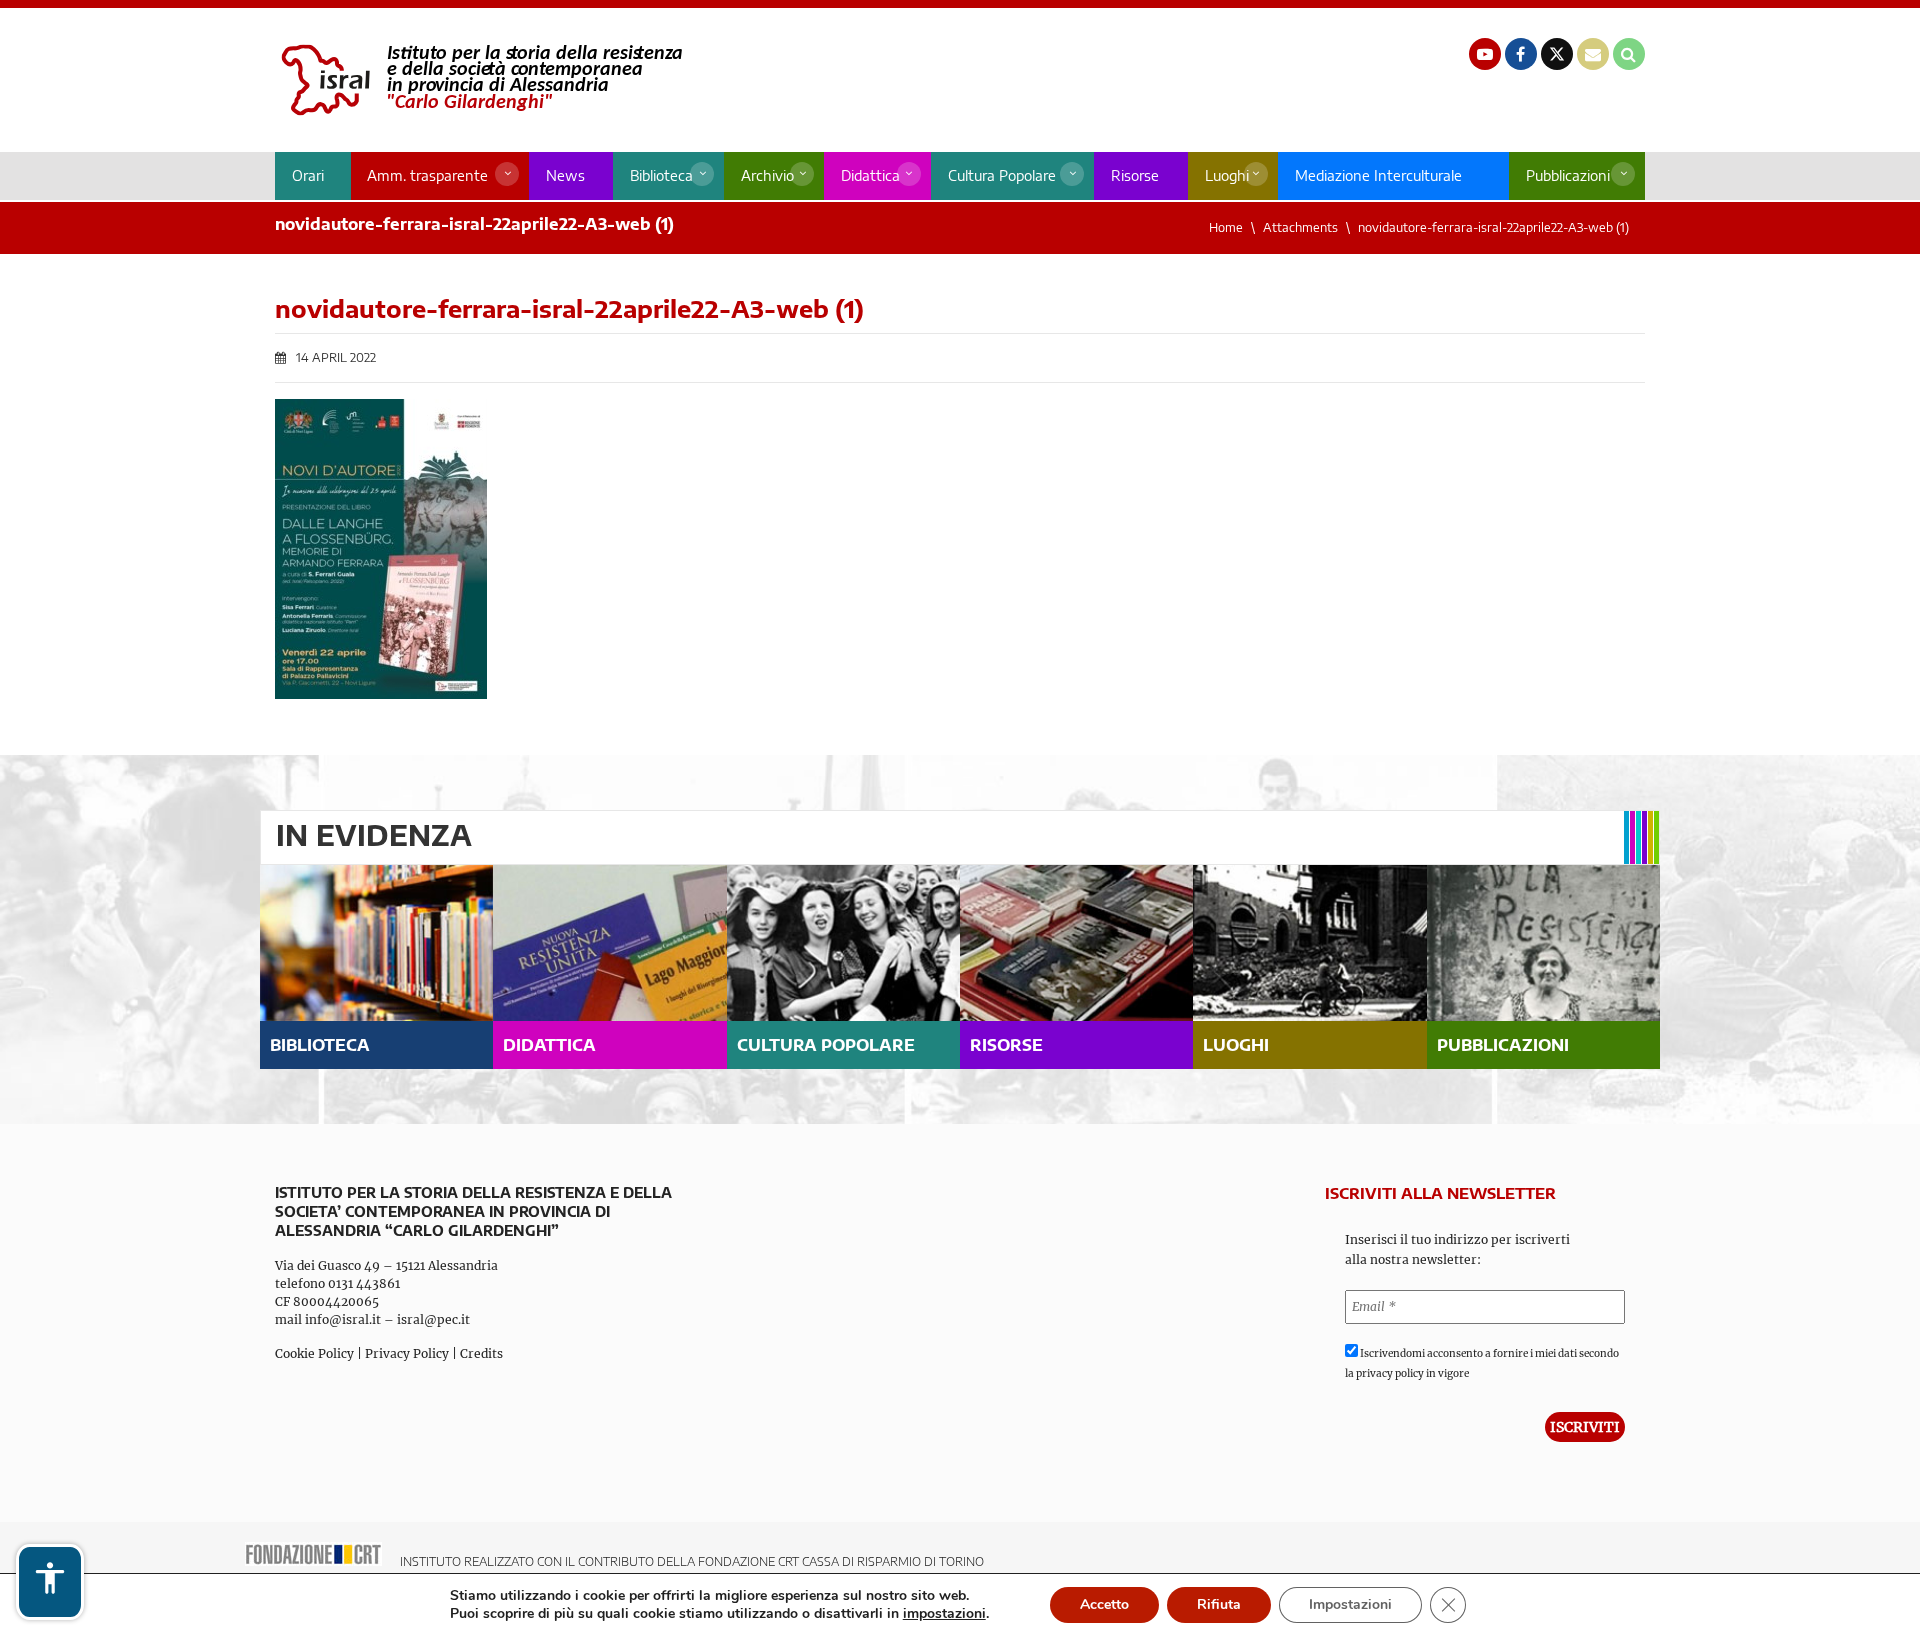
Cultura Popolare (1002, 175)
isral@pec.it (433, 1319)
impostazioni (944, 1614)
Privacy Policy (407, 1353)
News (565, 175)
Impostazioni (1350, 1604)
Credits (481, 1353)
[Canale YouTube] (1485, 54)
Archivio (767, 175)
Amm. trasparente (427, 175)
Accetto (1104, 1604)
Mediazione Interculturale (1378, 175)
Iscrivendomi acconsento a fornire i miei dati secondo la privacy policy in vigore (1482, 1363)
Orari (308, 175)
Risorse (1135, 175)
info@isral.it (343, 1319)
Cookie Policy (314, 1353)
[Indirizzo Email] (1593, 54)
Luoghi (1227, 175)
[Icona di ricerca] (1629, 54)
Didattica (870, 175)
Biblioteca (661, 175)
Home (1226, 227)
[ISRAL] (478, 80)
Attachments (1300, 227)
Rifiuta (1219, 1604)
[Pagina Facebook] (1521, 54)
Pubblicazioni (1568, 175)
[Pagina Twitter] (1557, 54)
